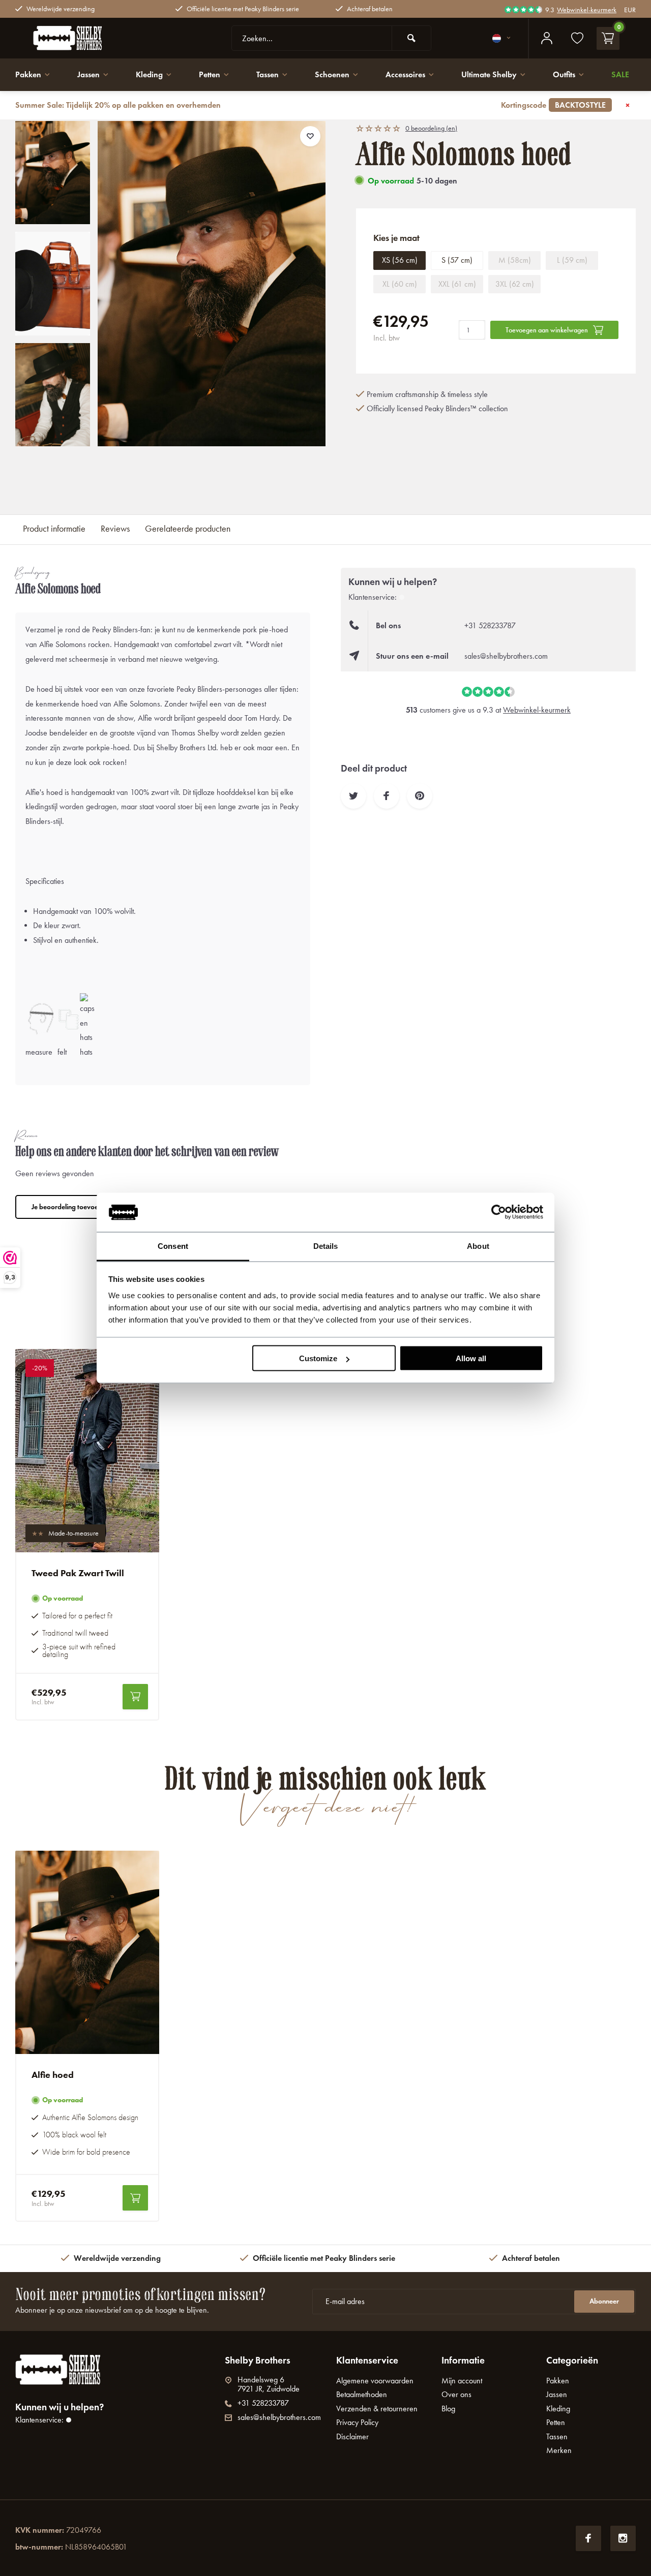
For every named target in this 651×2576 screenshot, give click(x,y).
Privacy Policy (357, 2422)
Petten (210, 74)
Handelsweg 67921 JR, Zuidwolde (269, 2384)
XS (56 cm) (400, 260)
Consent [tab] (173, 1246)
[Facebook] (588, 2538)
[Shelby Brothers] (92, 38)
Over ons (456, 2394)
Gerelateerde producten (188, 529)
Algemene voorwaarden (375, 2381)
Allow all (471, 1358)
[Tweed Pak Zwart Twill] (87, 1451)
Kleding (149, 74)
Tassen (268, 74)
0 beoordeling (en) (431, 128)
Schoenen (332, 74)
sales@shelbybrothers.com (506, 656)
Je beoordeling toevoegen (70, 1207)
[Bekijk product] (135, 1697)
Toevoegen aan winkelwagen (547, 330)
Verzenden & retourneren (377, 2409)
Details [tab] (326, 1246)
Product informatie (54, 529)
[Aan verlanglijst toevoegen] (310, 136)
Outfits (564, 74)
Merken (559, 2450)
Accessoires (405, 74)
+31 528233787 (490, 625)
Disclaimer (352, 2436)
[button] (53, 437)
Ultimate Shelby (489, 74)
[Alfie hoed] (87, 1952)
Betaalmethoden (362, 2394)
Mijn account (462, 2381)
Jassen (88, 74)
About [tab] (478, 1246)
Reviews (115, 529)
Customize (318, 1358)
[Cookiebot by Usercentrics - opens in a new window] (499, 1212)
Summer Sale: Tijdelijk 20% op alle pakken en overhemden (310, 105)
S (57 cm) (457, 260)
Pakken (28, 74)
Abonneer (604, 2301)
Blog (448, 2409)
